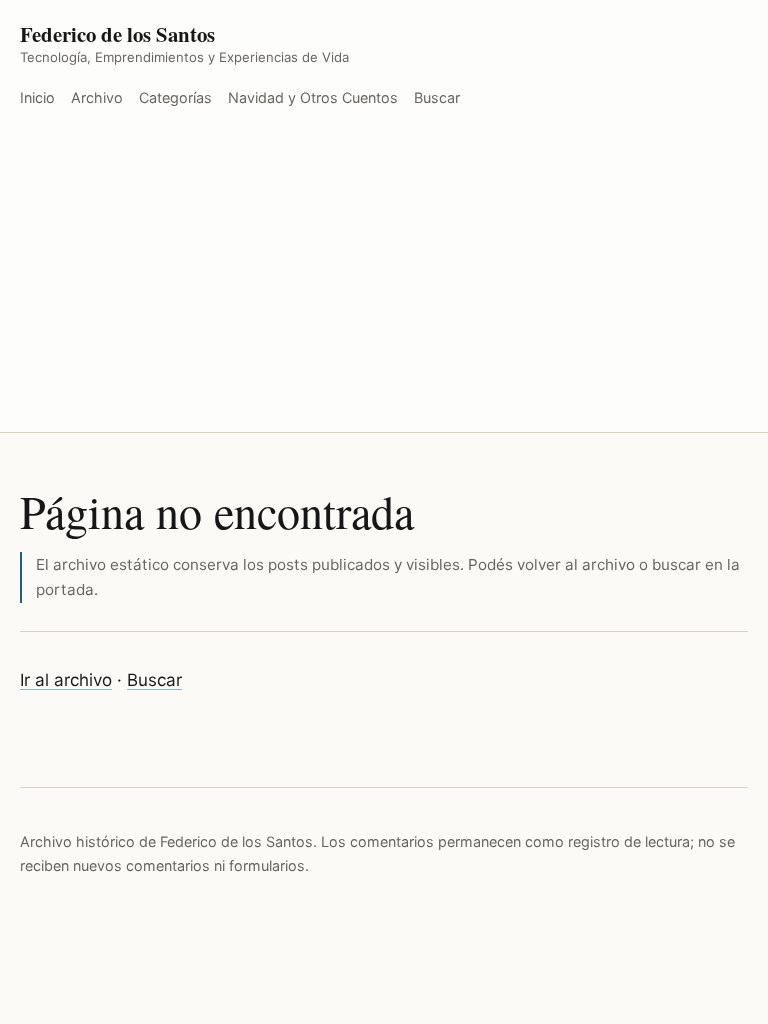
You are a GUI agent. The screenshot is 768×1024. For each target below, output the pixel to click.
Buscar (437, 97)
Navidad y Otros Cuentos (313, 97)
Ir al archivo (66, 680)
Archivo (97, 97)
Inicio (37, 97)
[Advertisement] (384, 282)
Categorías (175, 97)
